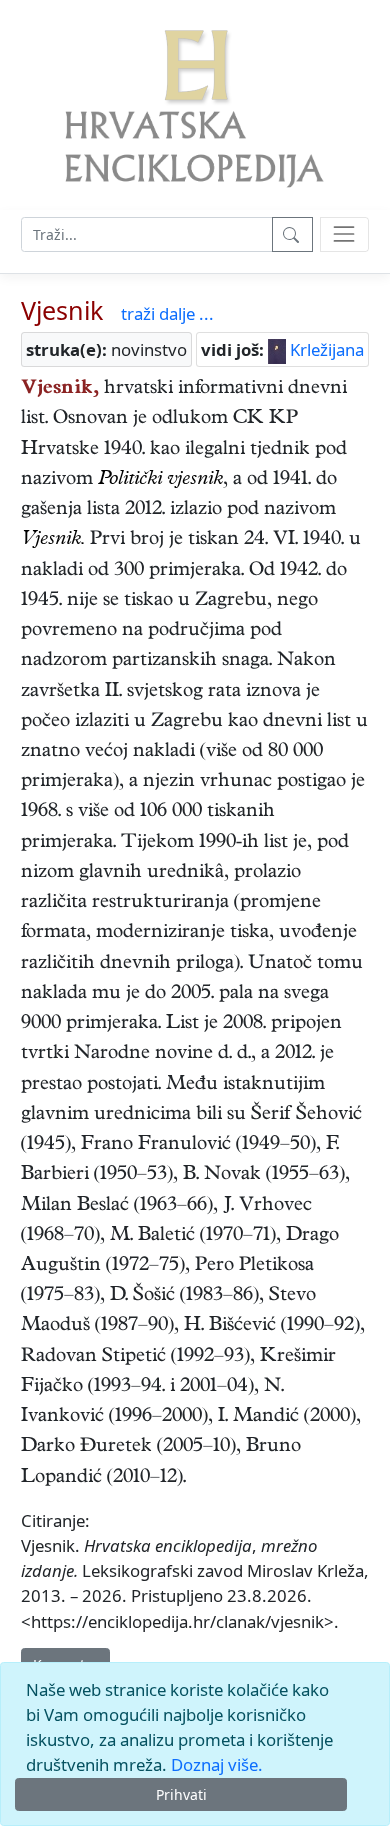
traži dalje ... (167, 313)
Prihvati (181, 1794)
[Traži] (292, 234)
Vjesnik (62, 310)
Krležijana (325, 349)
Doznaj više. (217, 1764)
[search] (344, 234)
